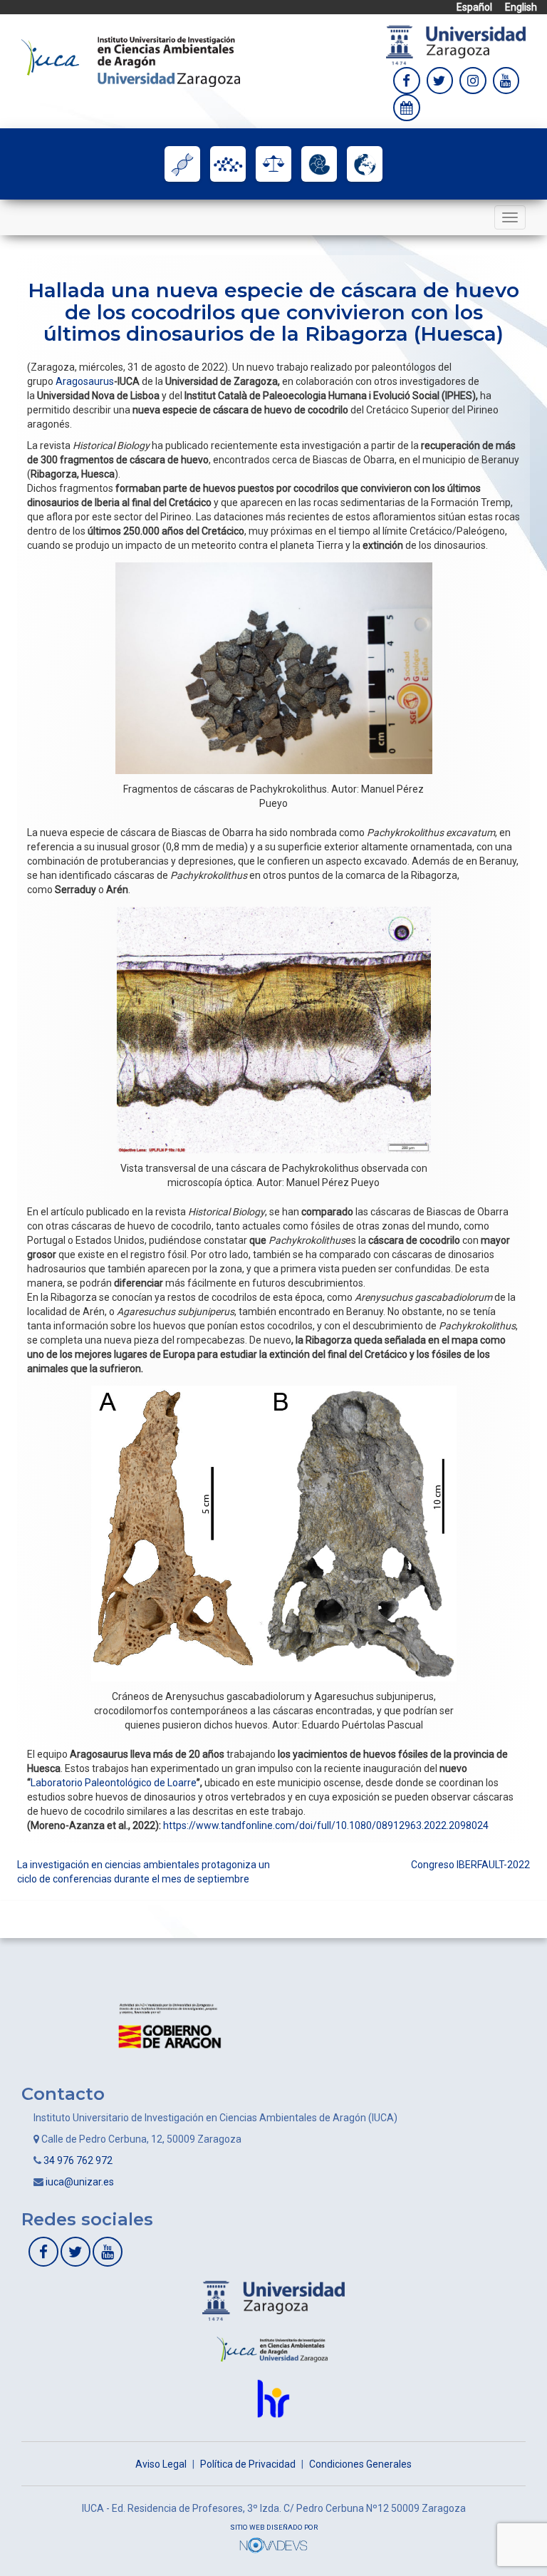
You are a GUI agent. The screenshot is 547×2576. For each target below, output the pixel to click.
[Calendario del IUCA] (407, 108)
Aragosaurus (85, 381)
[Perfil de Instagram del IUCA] (473, 81)
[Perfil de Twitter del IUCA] (440, 81)
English (521, 7)
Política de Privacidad (248, 2464)
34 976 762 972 (78, 2160)
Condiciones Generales (360, 2464)
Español (474, 7)
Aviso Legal (161, 2464)
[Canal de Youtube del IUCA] (108, 2252)
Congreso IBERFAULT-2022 (470, 1865)
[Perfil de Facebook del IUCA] (407, 81)
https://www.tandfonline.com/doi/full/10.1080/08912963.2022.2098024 (326, 1825)
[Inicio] (131, 61)
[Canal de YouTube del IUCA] (506, 81)
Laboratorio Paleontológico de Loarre (114, 1783)
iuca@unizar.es (80, 2182)
